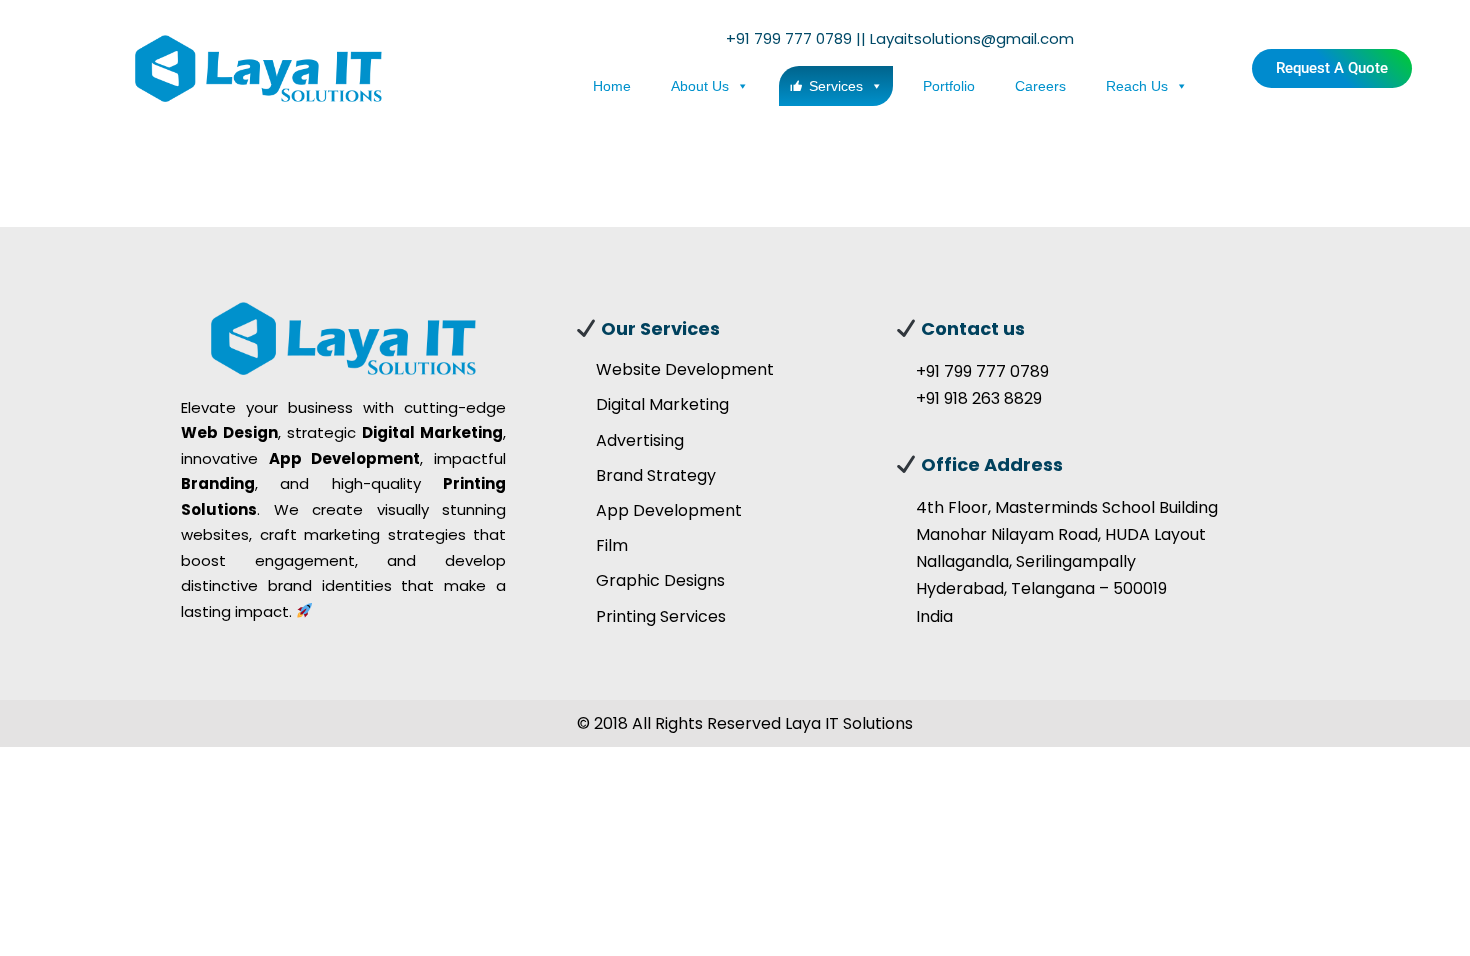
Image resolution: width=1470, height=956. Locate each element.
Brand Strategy (656, 475)
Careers (1040, 86)
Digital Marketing (662, 404)
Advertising (640, 440)
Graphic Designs (660, 580)
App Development (669, 510)
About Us (700, 86)
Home (612, 86)
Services (836, 86)
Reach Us (1137, 86)
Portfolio (949, 86)
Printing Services (661, 616)
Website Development (685, 369)
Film (612, 545)
